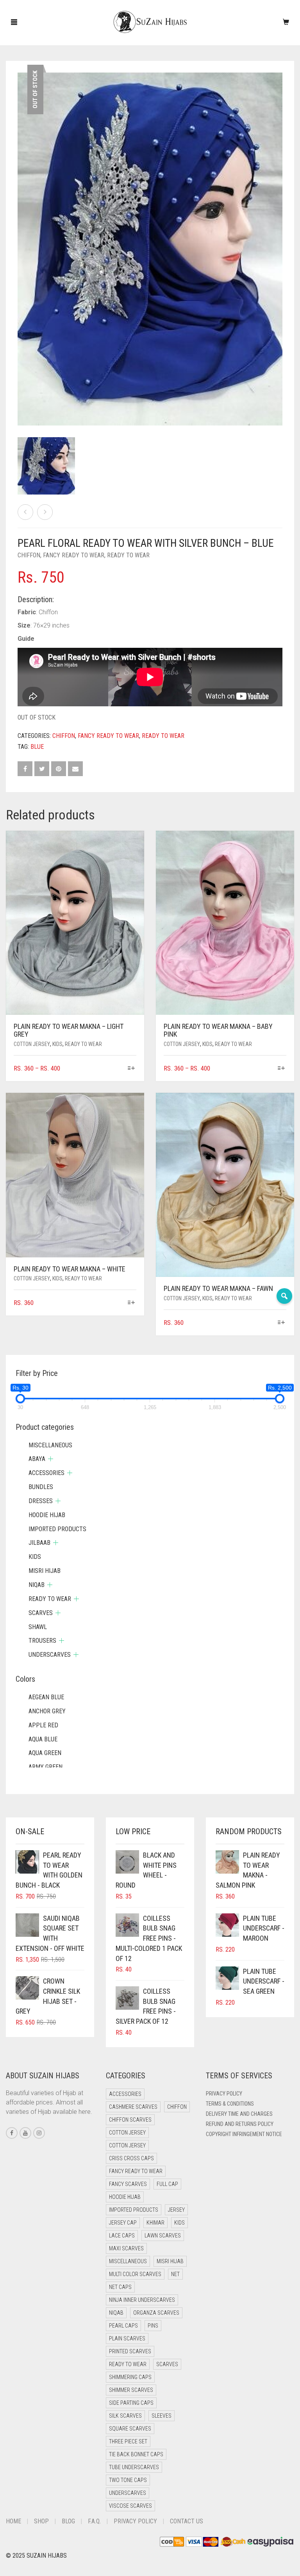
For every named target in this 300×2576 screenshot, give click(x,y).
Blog (68, 2521)
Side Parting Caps (131, 2403)
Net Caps (120, 2287)
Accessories (46, 1473)
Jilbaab (39, 1543)
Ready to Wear (128, 555)
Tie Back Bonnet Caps (136, 2454)
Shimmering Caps (130, 2377)
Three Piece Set (128, 2441)
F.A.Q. (94, 2521)
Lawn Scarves (163, 2236)
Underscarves (50, 1655)
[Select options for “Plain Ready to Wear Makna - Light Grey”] (131, 1069)
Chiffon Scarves (130, 2120)
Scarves (41, 1613)
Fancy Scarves (128, 2184)
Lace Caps (122, 2236)
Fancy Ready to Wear (74, 555)
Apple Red (43, 1725)
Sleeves (162, 2416)
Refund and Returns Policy (240, 2124)
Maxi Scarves (126, 2248)
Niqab (37, 1585)
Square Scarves (130, 2429)
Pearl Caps (123, 2326)
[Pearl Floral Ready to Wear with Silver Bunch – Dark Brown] (45, 512)
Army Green (46, 1767)
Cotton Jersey (32, 1044)
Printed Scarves (130, 2351)
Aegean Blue (46, 1697)
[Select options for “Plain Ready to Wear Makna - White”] (131, 1303)
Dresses (41, 1501)
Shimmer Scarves (131, 2390)
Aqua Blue (43, 1739)
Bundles (41, 1487)
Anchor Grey (47, 1711)
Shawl (38, 1627)
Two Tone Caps (128, 2480)
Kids (57, 1044)
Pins (153, 2326)
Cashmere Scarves (133, 2107)
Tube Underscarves (134, 2467)
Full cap (167, 2184)
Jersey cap (123, 2223)
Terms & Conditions (230, 2104)
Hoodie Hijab (47, 1515)
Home (13, 2521)
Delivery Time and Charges (239, 2114)
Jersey (176, 2210)
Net (175, 2274)
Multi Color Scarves (135, 2274)
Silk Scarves (125, 2416)
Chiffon (29, 555)
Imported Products (57, 1529)
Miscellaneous (50, 1445)
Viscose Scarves (130, 2506)
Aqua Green (45, 1753)
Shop (41, 2521)
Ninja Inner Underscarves (142, 2300)
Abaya (37, 1459)
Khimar (155, 2223)
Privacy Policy (224, 2094)
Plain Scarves (127, 2338)
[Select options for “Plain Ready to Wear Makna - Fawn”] (281, 1323)
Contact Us (187, 2521)
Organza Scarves (156, 2313)
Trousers (42, 1641)
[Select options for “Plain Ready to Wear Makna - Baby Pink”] (281, 1069)
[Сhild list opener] (51, 1459)
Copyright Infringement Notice (244, 2134)
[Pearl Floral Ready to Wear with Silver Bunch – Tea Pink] (25, 512)
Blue (37, 747)
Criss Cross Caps (131, 2158)
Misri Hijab (45, 1571)
